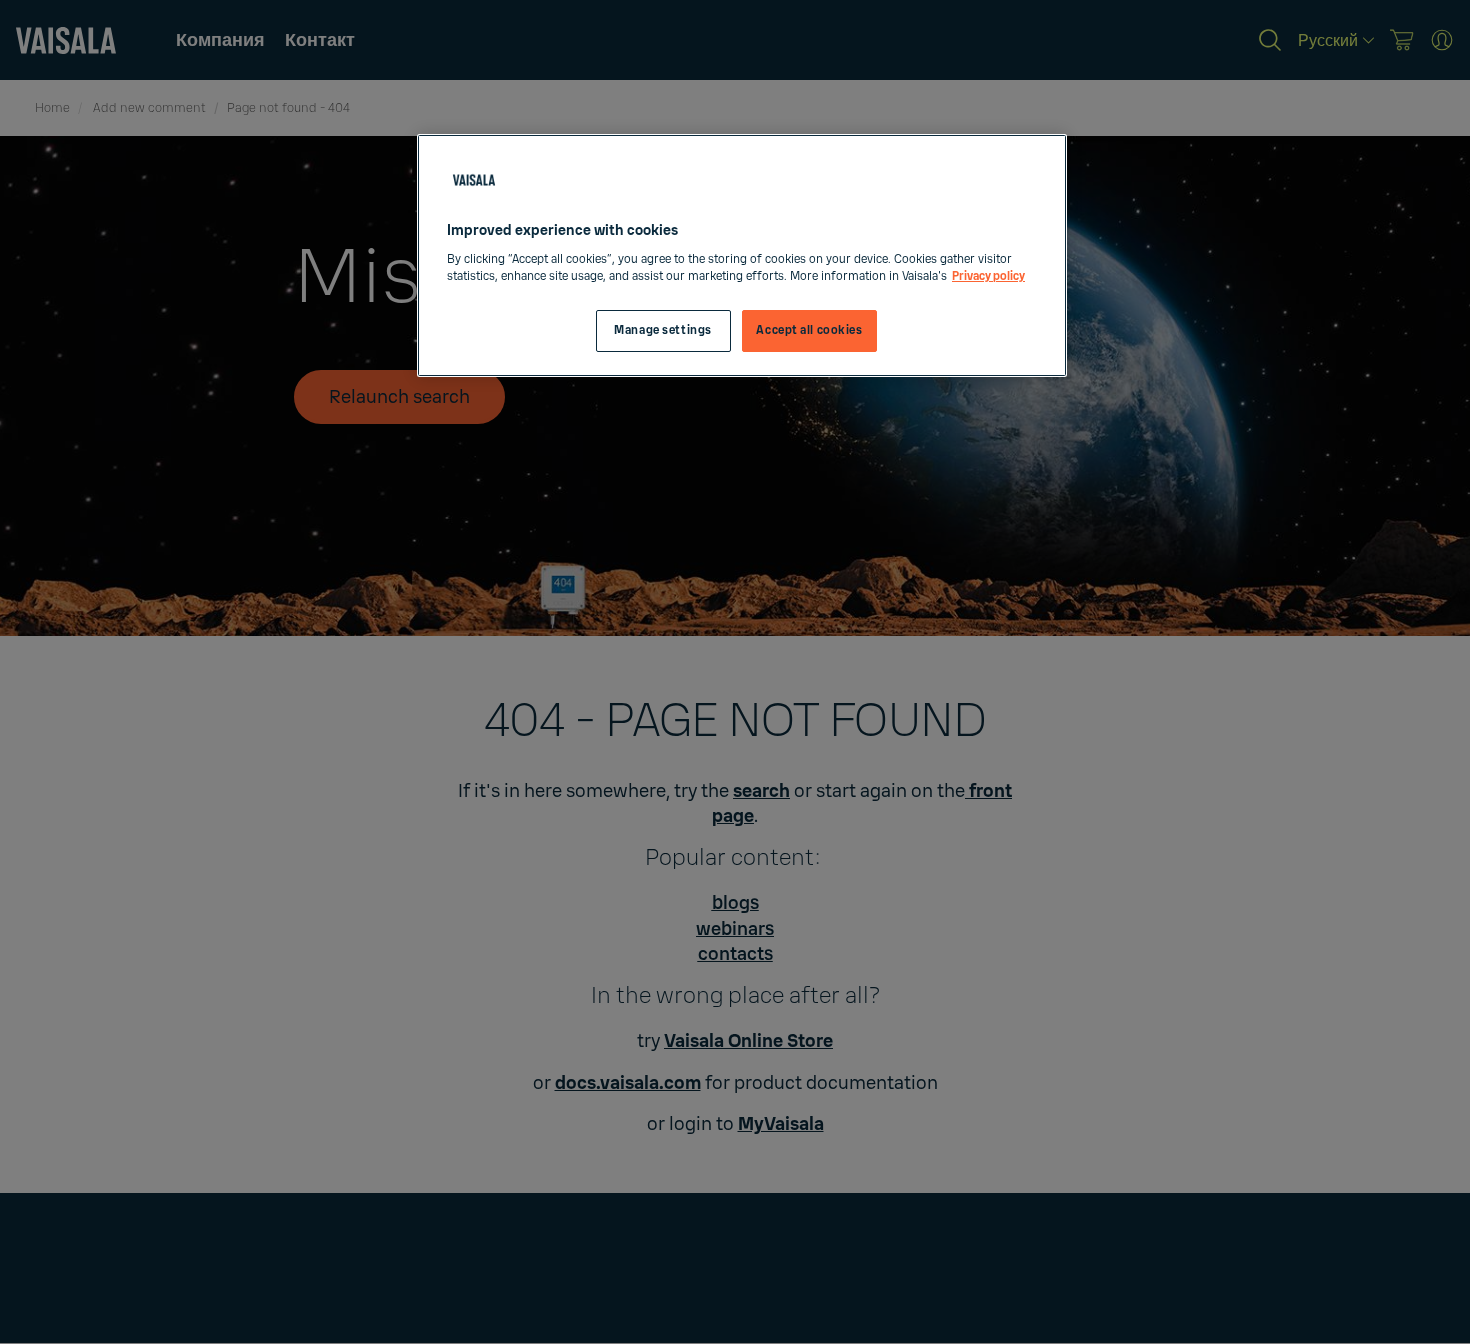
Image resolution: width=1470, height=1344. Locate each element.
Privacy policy (988, 276)
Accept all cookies (809, 330)
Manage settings (663, 330)
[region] (742, 255)
